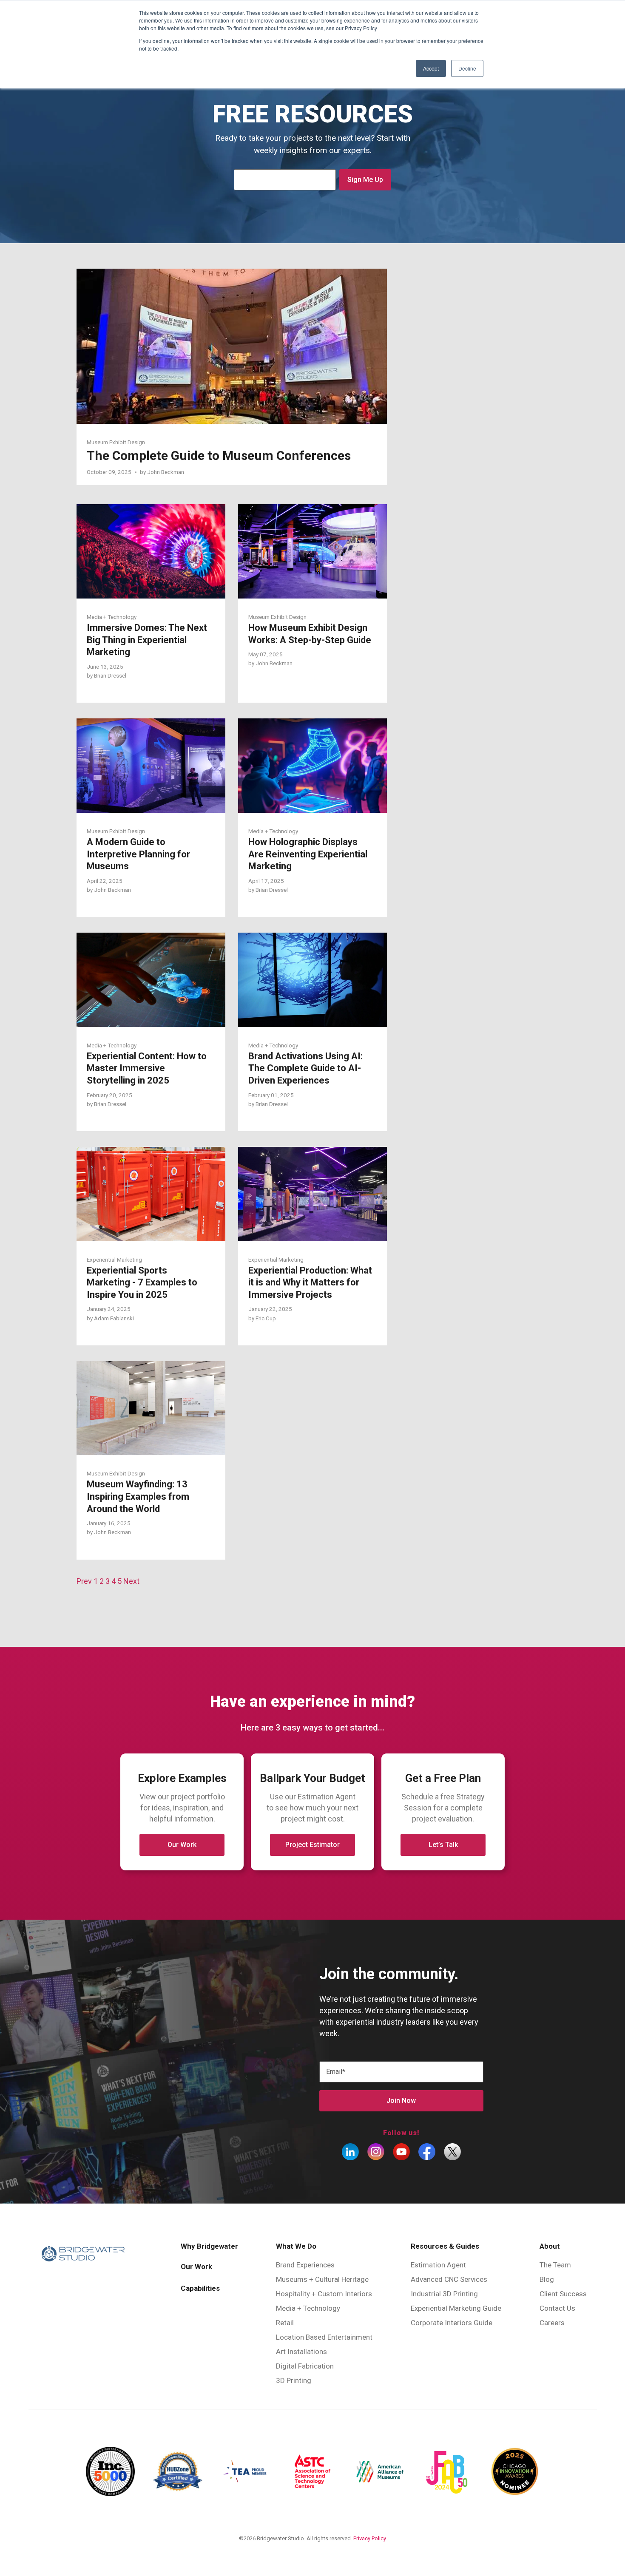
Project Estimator (312, 1845)
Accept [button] (431, 68)
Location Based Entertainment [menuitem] (324, 2337)
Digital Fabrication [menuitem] (305, 2366)
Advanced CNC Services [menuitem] (449, 2279)
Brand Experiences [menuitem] (305, 2265)
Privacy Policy (370, 2538)
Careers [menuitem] (552, 2323)
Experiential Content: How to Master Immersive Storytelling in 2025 (147, 1068)
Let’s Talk (443, 1845)
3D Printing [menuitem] (294, 2380)
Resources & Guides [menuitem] (445, 2246)
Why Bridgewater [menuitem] (209, 2246)
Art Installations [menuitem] (301, 2352)
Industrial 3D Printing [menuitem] (444, 2294)
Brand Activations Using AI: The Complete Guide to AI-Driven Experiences (305, 1068)
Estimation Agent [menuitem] (438, 2265)
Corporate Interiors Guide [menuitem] (452, 2323)
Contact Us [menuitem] (557, 2308)
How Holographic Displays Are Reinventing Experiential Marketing (308, 854)
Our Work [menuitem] (196, 2267)
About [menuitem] (550, 2246)
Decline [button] (467, 68)
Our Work (182, 1845)
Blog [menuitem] (547, 2279)
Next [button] (131, 1581)
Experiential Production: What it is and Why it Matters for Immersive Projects (310, 1282)
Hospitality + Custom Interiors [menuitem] (324, 2294)
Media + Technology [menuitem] (308, 2308)
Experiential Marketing (114, 1260)
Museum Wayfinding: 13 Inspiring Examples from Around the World (138, 1496)
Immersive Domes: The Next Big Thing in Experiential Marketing (147, 640)
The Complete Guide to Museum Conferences (219, 455)
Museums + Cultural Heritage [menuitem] (322, 2279)
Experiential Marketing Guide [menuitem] (456, 2308)
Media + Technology (112, 617)
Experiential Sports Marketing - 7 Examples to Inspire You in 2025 (142, 1282)
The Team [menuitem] (555, 2265)
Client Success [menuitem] (563, 2294)
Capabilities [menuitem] (200, 2288)
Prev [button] (85, 1581)
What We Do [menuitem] (296, 2246)
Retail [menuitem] (285, 2323)
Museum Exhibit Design (116, 442)
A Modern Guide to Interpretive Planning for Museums (138, 854)
